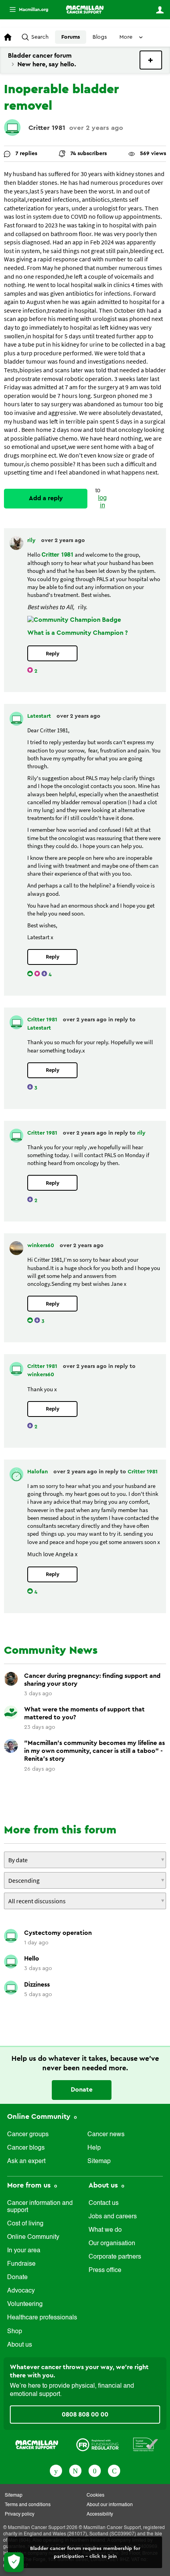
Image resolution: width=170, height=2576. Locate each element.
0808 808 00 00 (85, 2415)
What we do (105, 2230)
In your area (24, 2251)
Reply (53, 654)
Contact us (104, 2203)
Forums (71, 37)
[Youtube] (95, 2470)
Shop (15, 2332)
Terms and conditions (28, 2505)
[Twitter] (75, 2470)
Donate (82, 2090)
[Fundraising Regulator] (97, 2444)
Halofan (38, 1472)
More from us (30, 2185)
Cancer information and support (40, 2207)
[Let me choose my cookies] (14, 2562)
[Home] (85, 9)
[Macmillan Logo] (37, 2444)
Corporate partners (115, 2257)
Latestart (40, 716)
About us (20, 2345)
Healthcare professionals (42, 2318)
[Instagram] (114, 2470)
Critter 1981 (47, 128)
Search (40, 37)
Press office (105, 2270)
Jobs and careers (113, 2217)
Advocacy (21, 2291)
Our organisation (112, 2244)
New (151, 60)
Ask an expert (26, 2161)
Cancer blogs (26, 2148)
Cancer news (106, 2135)
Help (94, 2148)
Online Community (40, 2116)
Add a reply (46, 498)
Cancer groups (28, 2135)
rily (32, 540)
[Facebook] (56, 2470)
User (160, 10)
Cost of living (25, 2224)
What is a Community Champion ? (77, 633)
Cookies (95, 2495)
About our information (110, 2505)
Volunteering (25, 2304)
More (26, 10)
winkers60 (42, 1246)
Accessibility (100, 2514)
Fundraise (21, 2264)
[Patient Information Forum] (146, 2444)
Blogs (100, 37)
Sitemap (99, 2161)
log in (102, 502)
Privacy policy (20, 2514)
